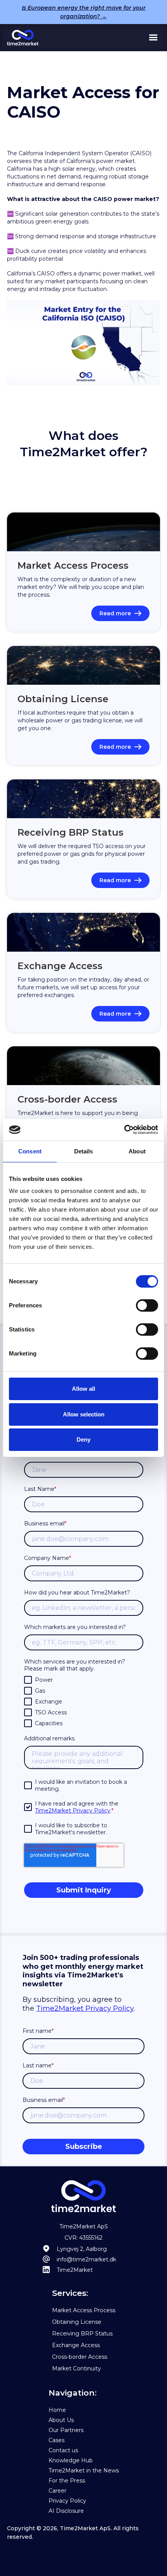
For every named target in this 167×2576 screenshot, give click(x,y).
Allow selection (84, 1414)
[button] (153, 38)
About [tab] (137, 1151)
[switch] (147, 1305)
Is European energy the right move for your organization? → (84, 12)
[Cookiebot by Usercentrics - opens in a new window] (124, 1130)
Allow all (83, 1389)
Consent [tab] (30, 1151)
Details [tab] (84, 1151)
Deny (83, 1439)
